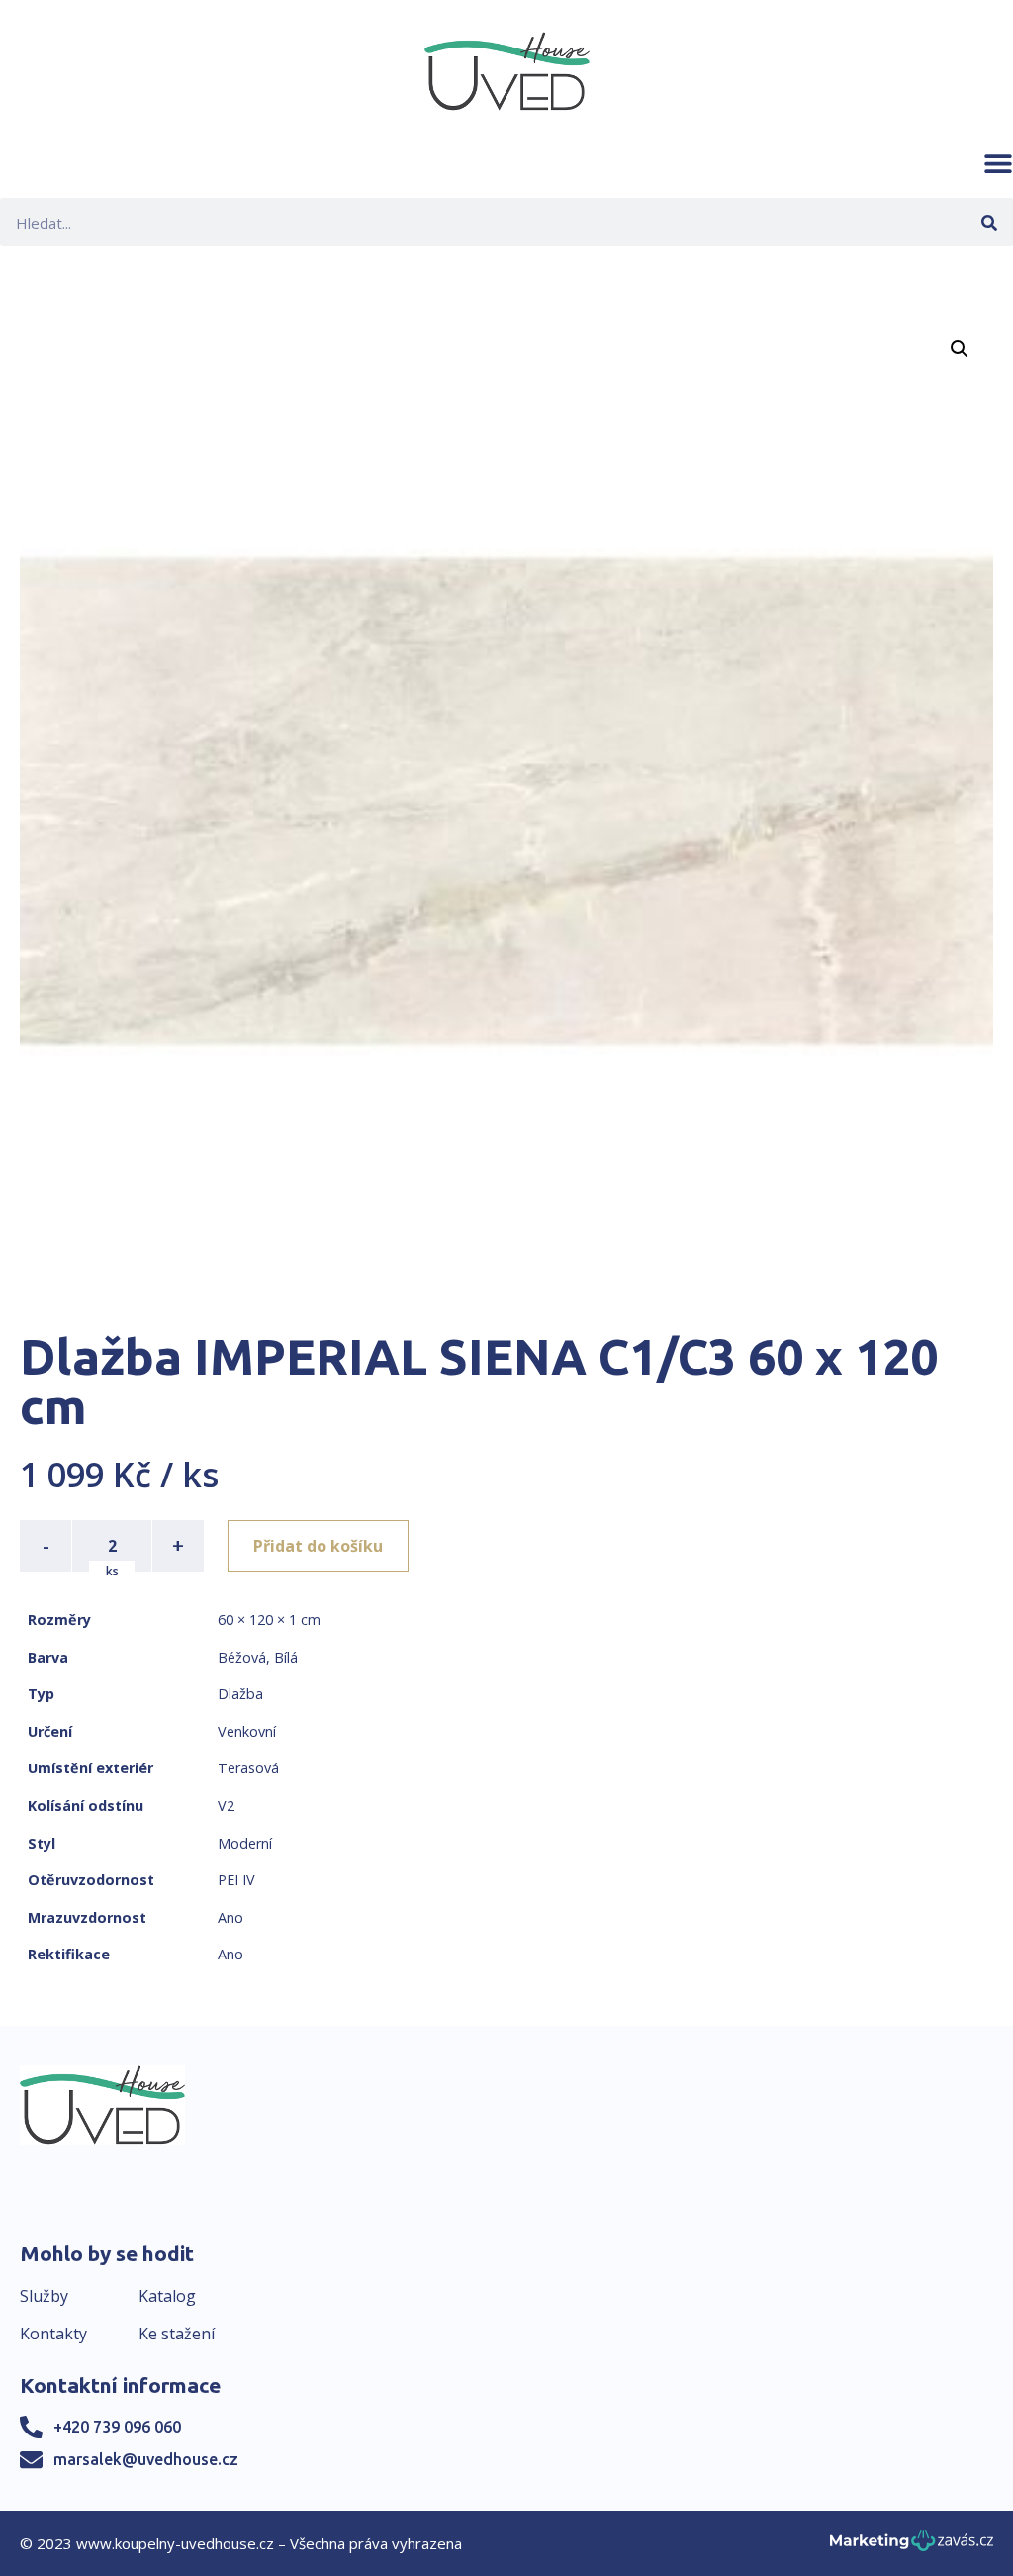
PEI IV (236, 1880)
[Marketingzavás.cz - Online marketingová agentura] (912, 2547)
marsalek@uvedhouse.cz (146, 2459)
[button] (998, 163)
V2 (226, 1806)
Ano (230, 1917)
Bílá (286, 1657)
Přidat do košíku (318, 1546)
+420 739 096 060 (117, 2427)
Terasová (248, 1768)
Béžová (242, 1657)
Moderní (245, 1843)
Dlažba (240, 1694)
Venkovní (247, 1731)
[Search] (989, 222)
